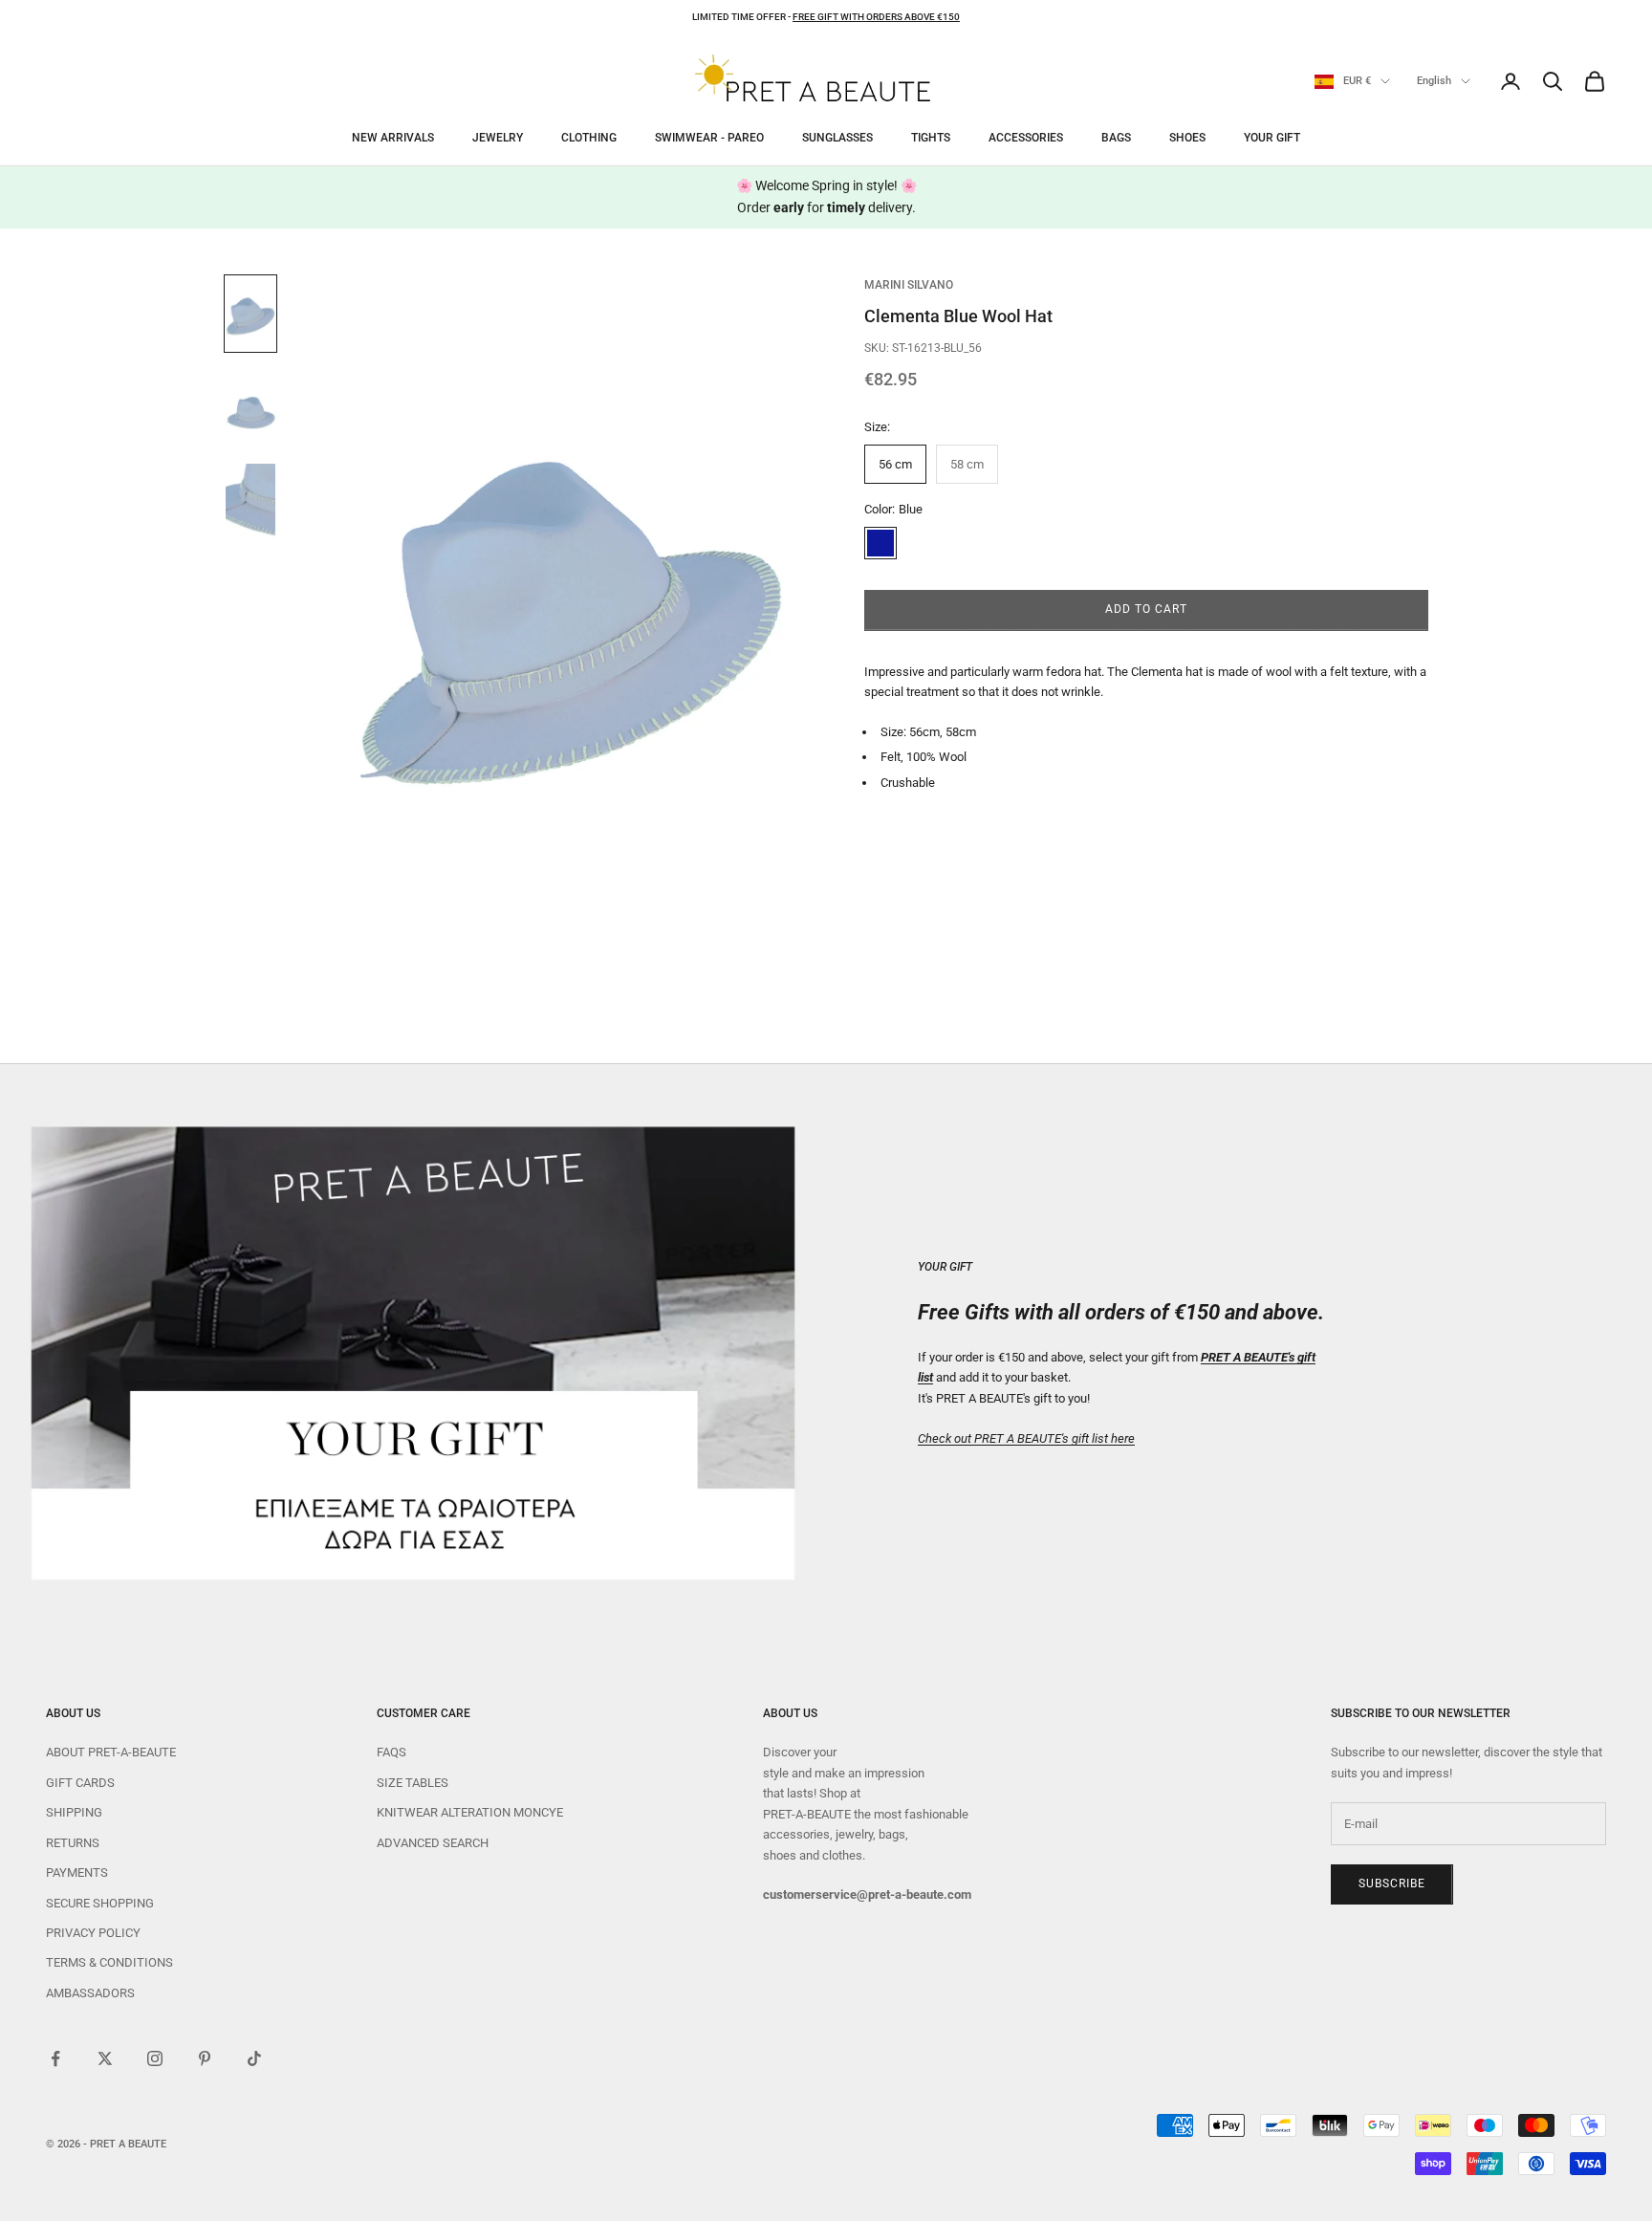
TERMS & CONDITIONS (109, 1962)
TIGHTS (931, 138)
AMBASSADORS (90, 1993)
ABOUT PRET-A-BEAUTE (111, 1752)
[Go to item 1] (250, 314)
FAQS (391, 1752)
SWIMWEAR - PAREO (709, 138)
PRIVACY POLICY (93, 1933)
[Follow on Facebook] (55, 2058)
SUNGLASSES (837, 138)
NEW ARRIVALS (393, 138)
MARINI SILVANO (909, 285)
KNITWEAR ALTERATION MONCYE (470, 1812)
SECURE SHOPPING (100, 1903)
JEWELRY (498, 138)
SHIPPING (74, 1812)
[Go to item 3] (250, 501)
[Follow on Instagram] (155, 2058)
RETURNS (73, 1843)
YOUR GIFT (1272, 138)
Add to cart (1146, 610)
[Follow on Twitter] (105, 2058)
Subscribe (1392, 1883)
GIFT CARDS (80, 1783)
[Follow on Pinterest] (205, 2058)
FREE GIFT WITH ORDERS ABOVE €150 (876, 17)
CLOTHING (589, 138)
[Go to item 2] (250, 407)
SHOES (1187, 138)
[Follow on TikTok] (254, 2058)
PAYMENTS (77, 1873)
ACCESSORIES (1026, 138)
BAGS (1116, 138)
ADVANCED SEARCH (433, 1843)
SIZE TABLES (413, 1783)
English (1434, 81)
